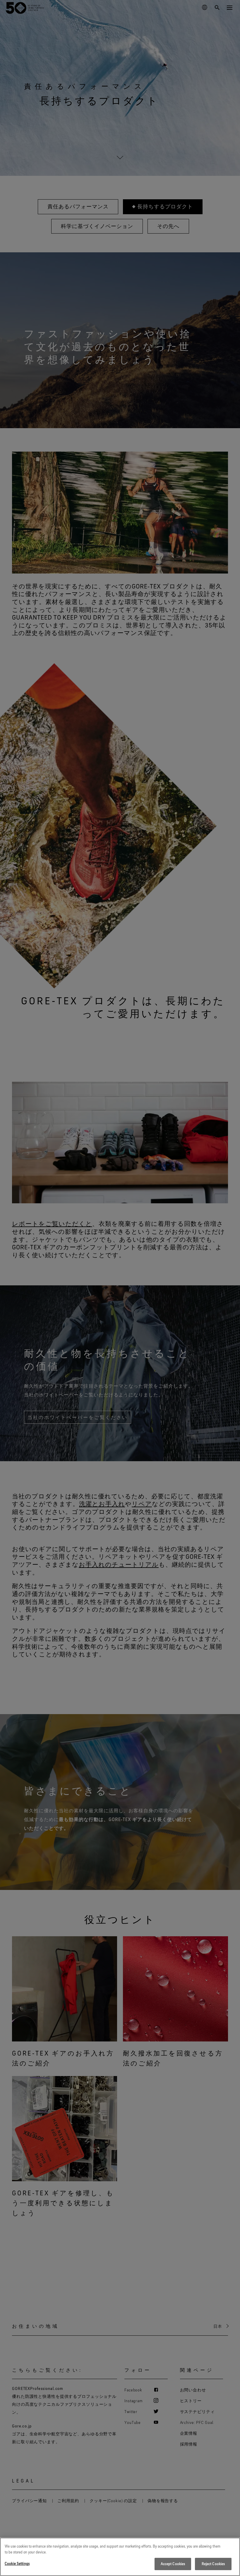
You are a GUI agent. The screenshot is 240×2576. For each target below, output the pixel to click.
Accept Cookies (173, 2564)
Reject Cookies (213, 2564)
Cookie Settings (17, 2563)
